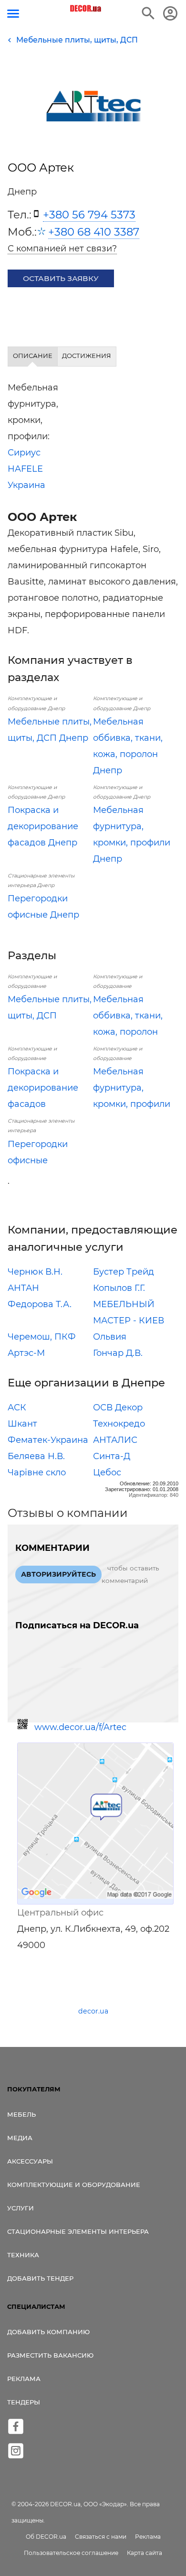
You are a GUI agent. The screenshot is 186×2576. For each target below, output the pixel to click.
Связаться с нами (101, 2537)
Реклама (24, 2379)
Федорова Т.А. (40, 1304)
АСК (17, 1407)
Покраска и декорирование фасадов (43, 1088)
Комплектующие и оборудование (74, 2185)
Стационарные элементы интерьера (78, 2231)
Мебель (21, 2114)
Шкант (22, 1424)
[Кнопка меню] (13, 14)
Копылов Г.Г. (119, 1288)
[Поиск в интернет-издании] (148, 13)
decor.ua (93, 2011)
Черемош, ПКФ (42, 1337)
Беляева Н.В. (36, 1456)
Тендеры (24, 2402)
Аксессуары (30, 2161)
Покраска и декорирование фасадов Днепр (43, 826)
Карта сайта (145, 2553)
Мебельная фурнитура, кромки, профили (132, 1088)
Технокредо (119, 1424)
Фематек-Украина (48, 1440)
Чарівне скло (37, 1472)
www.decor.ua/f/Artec (80, 1727)
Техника (23, 2255)
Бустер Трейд (124, 1272)
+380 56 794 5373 (89, 215)
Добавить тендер (40, 2278)
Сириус (24, 453)
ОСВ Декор (118, 1407)
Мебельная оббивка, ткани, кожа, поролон (128, 1016)
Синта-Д (112, 1456)
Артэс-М (26, 1353)
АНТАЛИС (115, 1440)
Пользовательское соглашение (71, 2553)
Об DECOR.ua (46, 2537)
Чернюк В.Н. (35, 1272)
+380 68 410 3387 (94, 232)
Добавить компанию (48, 2332)
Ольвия (110, 1337)
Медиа (20, 2138)
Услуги (21, 2208)
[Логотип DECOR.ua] (86, 9)
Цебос (107, 1472)
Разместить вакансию (50, 2355)
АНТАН (23, 1288)
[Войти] (170, 13)
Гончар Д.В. (118, 1353)
